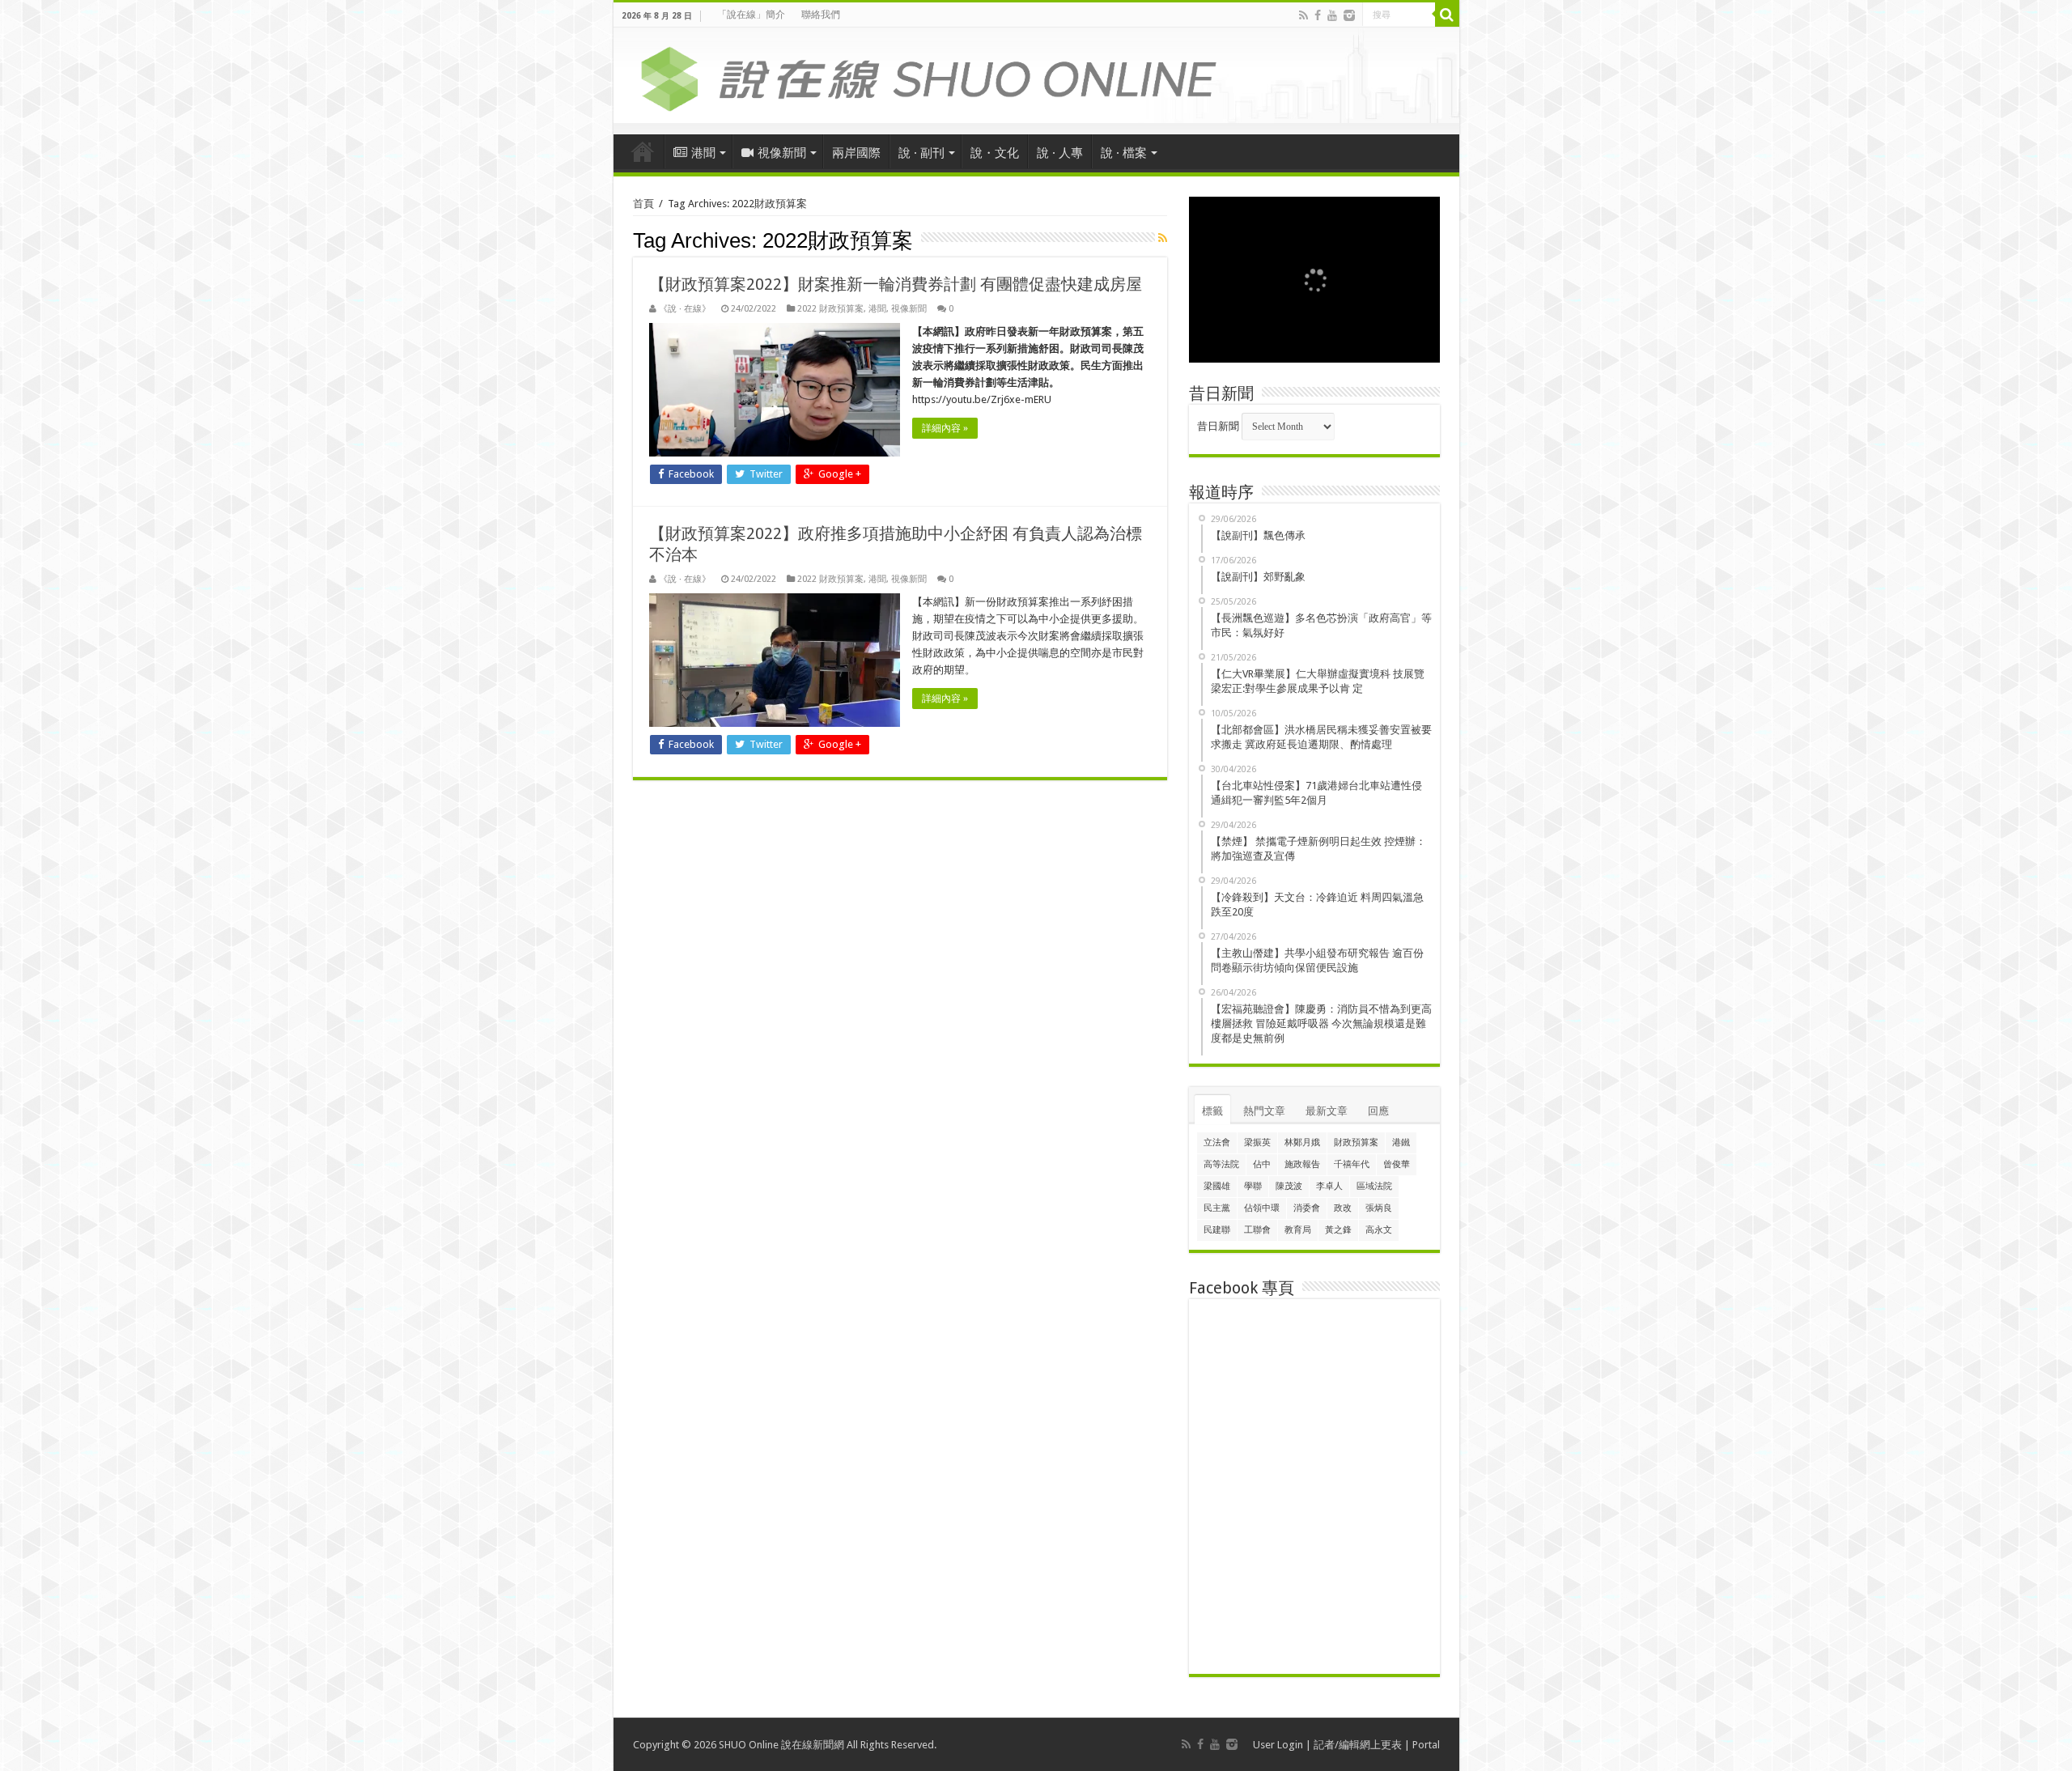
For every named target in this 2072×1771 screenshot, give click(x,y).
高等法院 (1221, 1164)
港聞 (703, 153)
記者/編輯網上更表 (1358, 1745)
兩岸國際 (856, 153)
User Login (1278, 1745)
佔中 (1262, 1164)
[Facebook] (1318, 15)
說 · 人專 (1060, 153)
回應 (1378, 1111)
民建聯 (1217, 1230)
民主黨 (1217, 1208)
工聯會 (1257, 1230)
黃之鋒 (1338, 1230)
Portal (1426, 1745)
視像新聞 (782, 153)
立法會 (1217, 1142)
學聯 (1253, 1186)
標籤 (1212, 1111)
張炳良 (1379, 1208)
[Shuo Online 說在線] (1036, 76)
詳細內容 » (945, 428)
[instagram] (1349, 15)
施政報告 (1302, 1164)
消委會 (1307, 1208)
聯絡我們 (821, 15)
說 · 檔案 (1124, 153)
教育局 (1298, 1230)
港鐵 (1401, 1142)
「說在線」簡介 (751, 15)
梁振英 (1257, 1142)
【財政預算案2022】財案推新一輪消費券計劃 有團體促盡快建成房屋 (896, 284)
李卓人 (1329, 1186)
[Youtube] (1332, 15)
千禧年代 (1352, 1164)
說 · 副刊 (921, 153)
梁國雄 (1217, 1186)
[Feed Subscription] (1163, 238)
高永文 (1379, 1230)
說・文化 (995, 153)
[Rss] (1303, 15)
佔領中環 (1262, 1208)
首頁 (643, 151)
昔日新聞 (1218, 426)
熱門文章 (1264, 1111)
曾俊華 (1397, 1164)
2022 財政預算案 (830, 309)
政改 (1343, 1208)
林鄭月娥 (1302, 1142)
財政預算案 (1356, 1142)
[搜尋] (1447, 15)
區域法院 (1374, 1186)
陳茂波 (1289, 1186)
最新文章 (1327, 1111)
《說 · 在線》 (685, 309)
